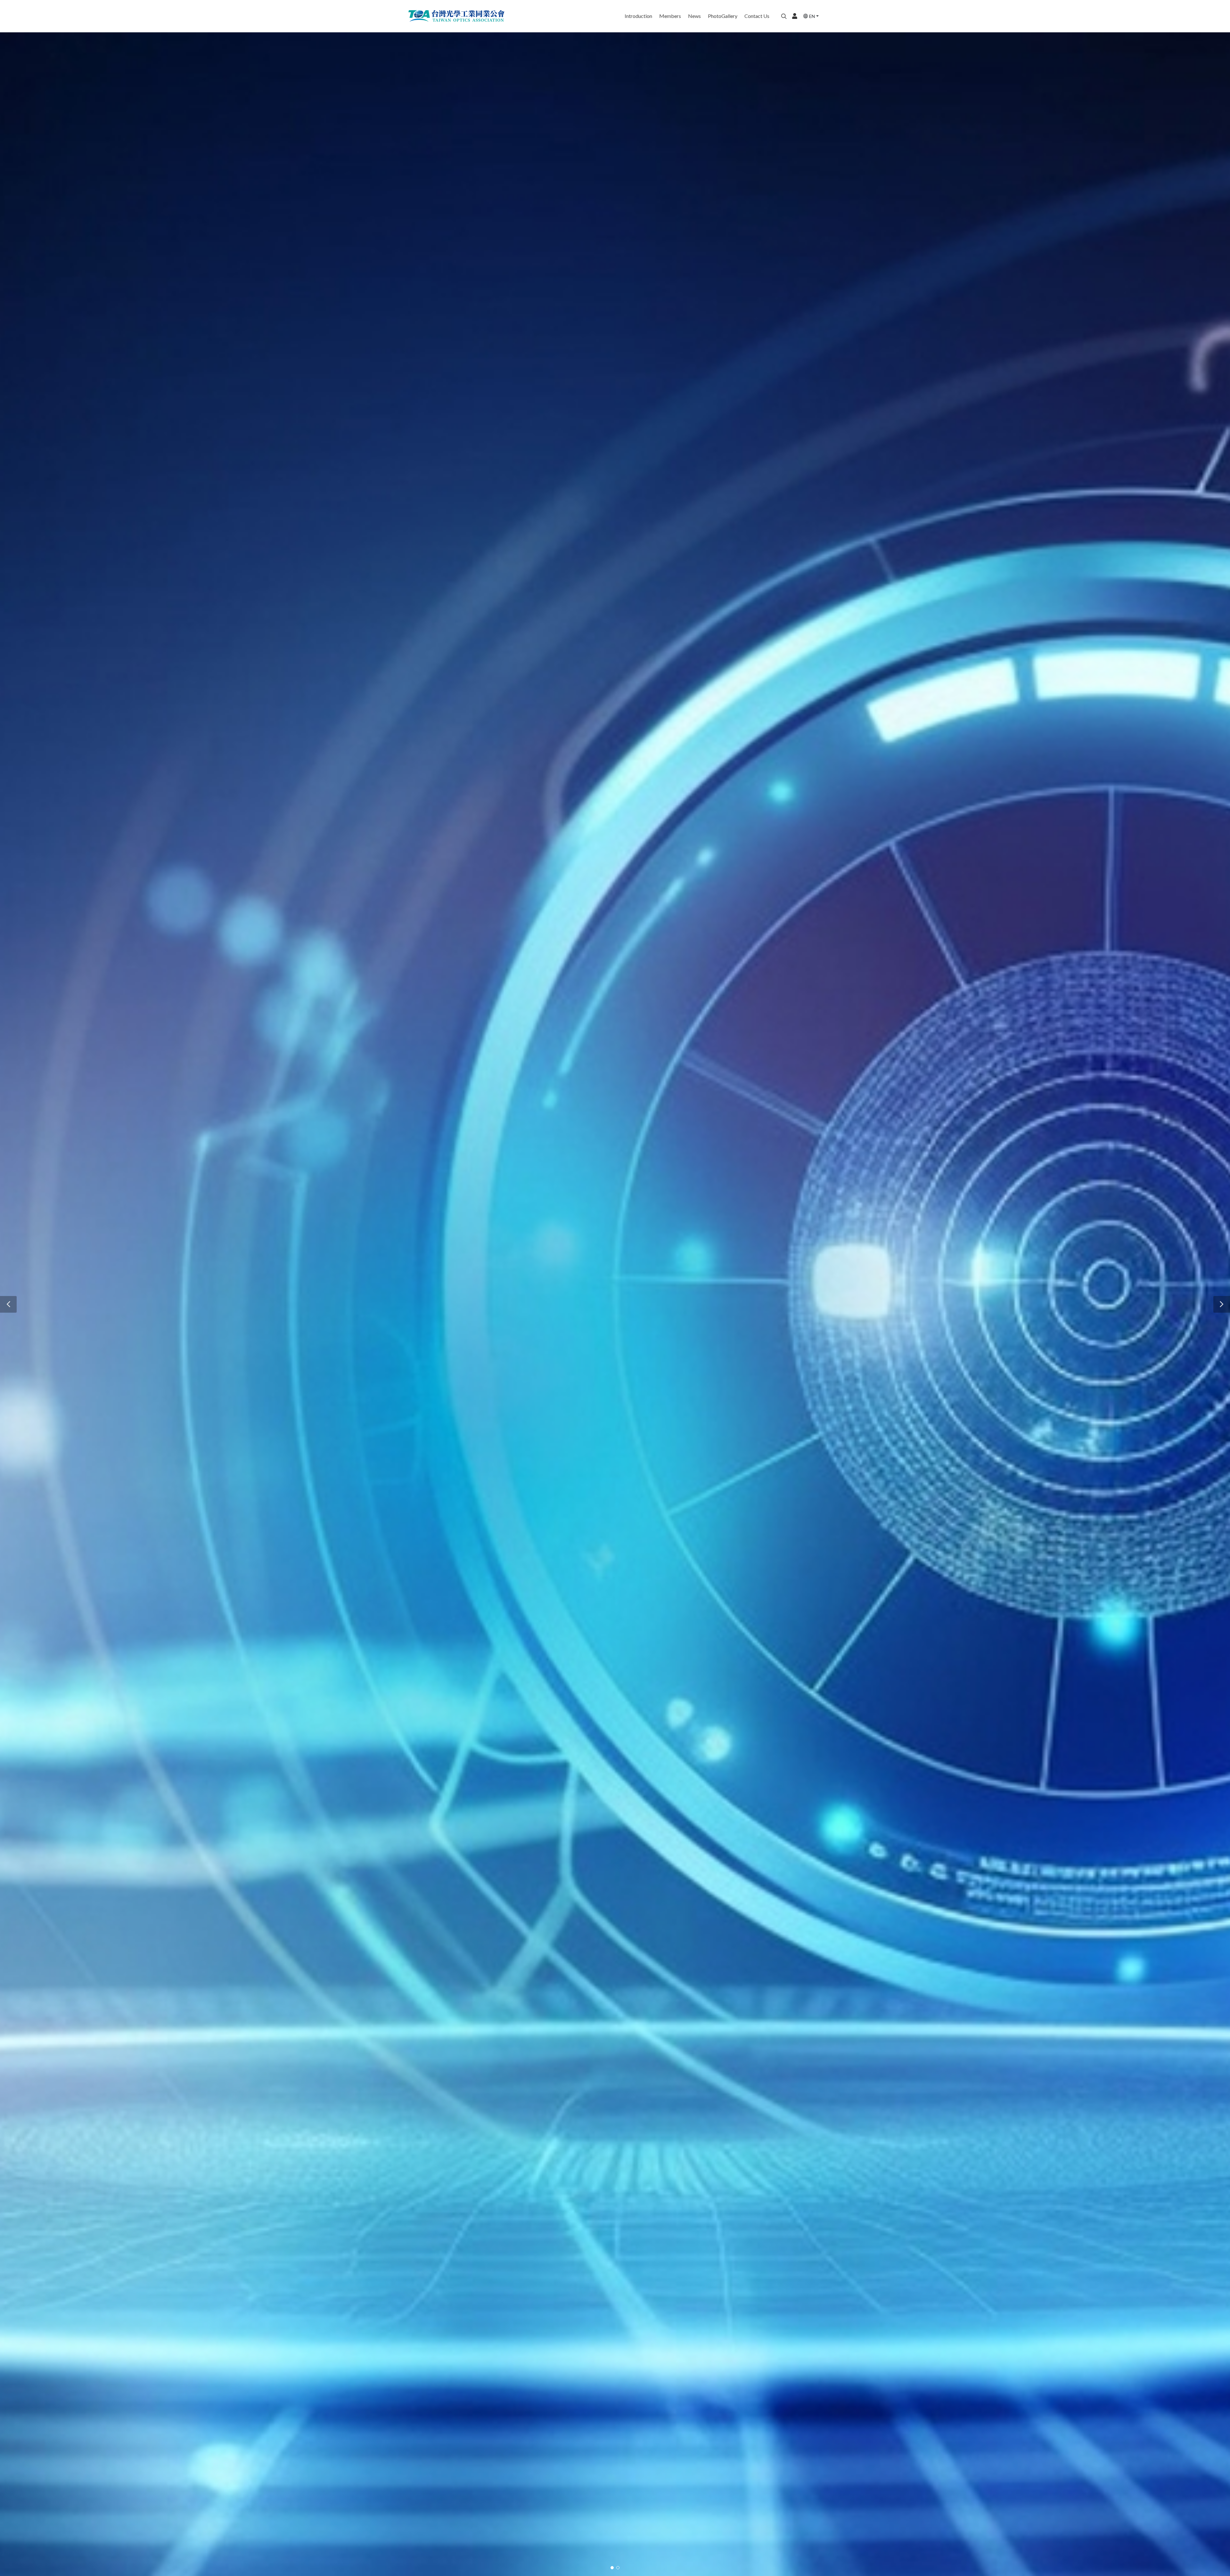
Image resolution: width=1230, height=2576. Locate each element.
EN (812, 16)
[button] (8, 1304)
